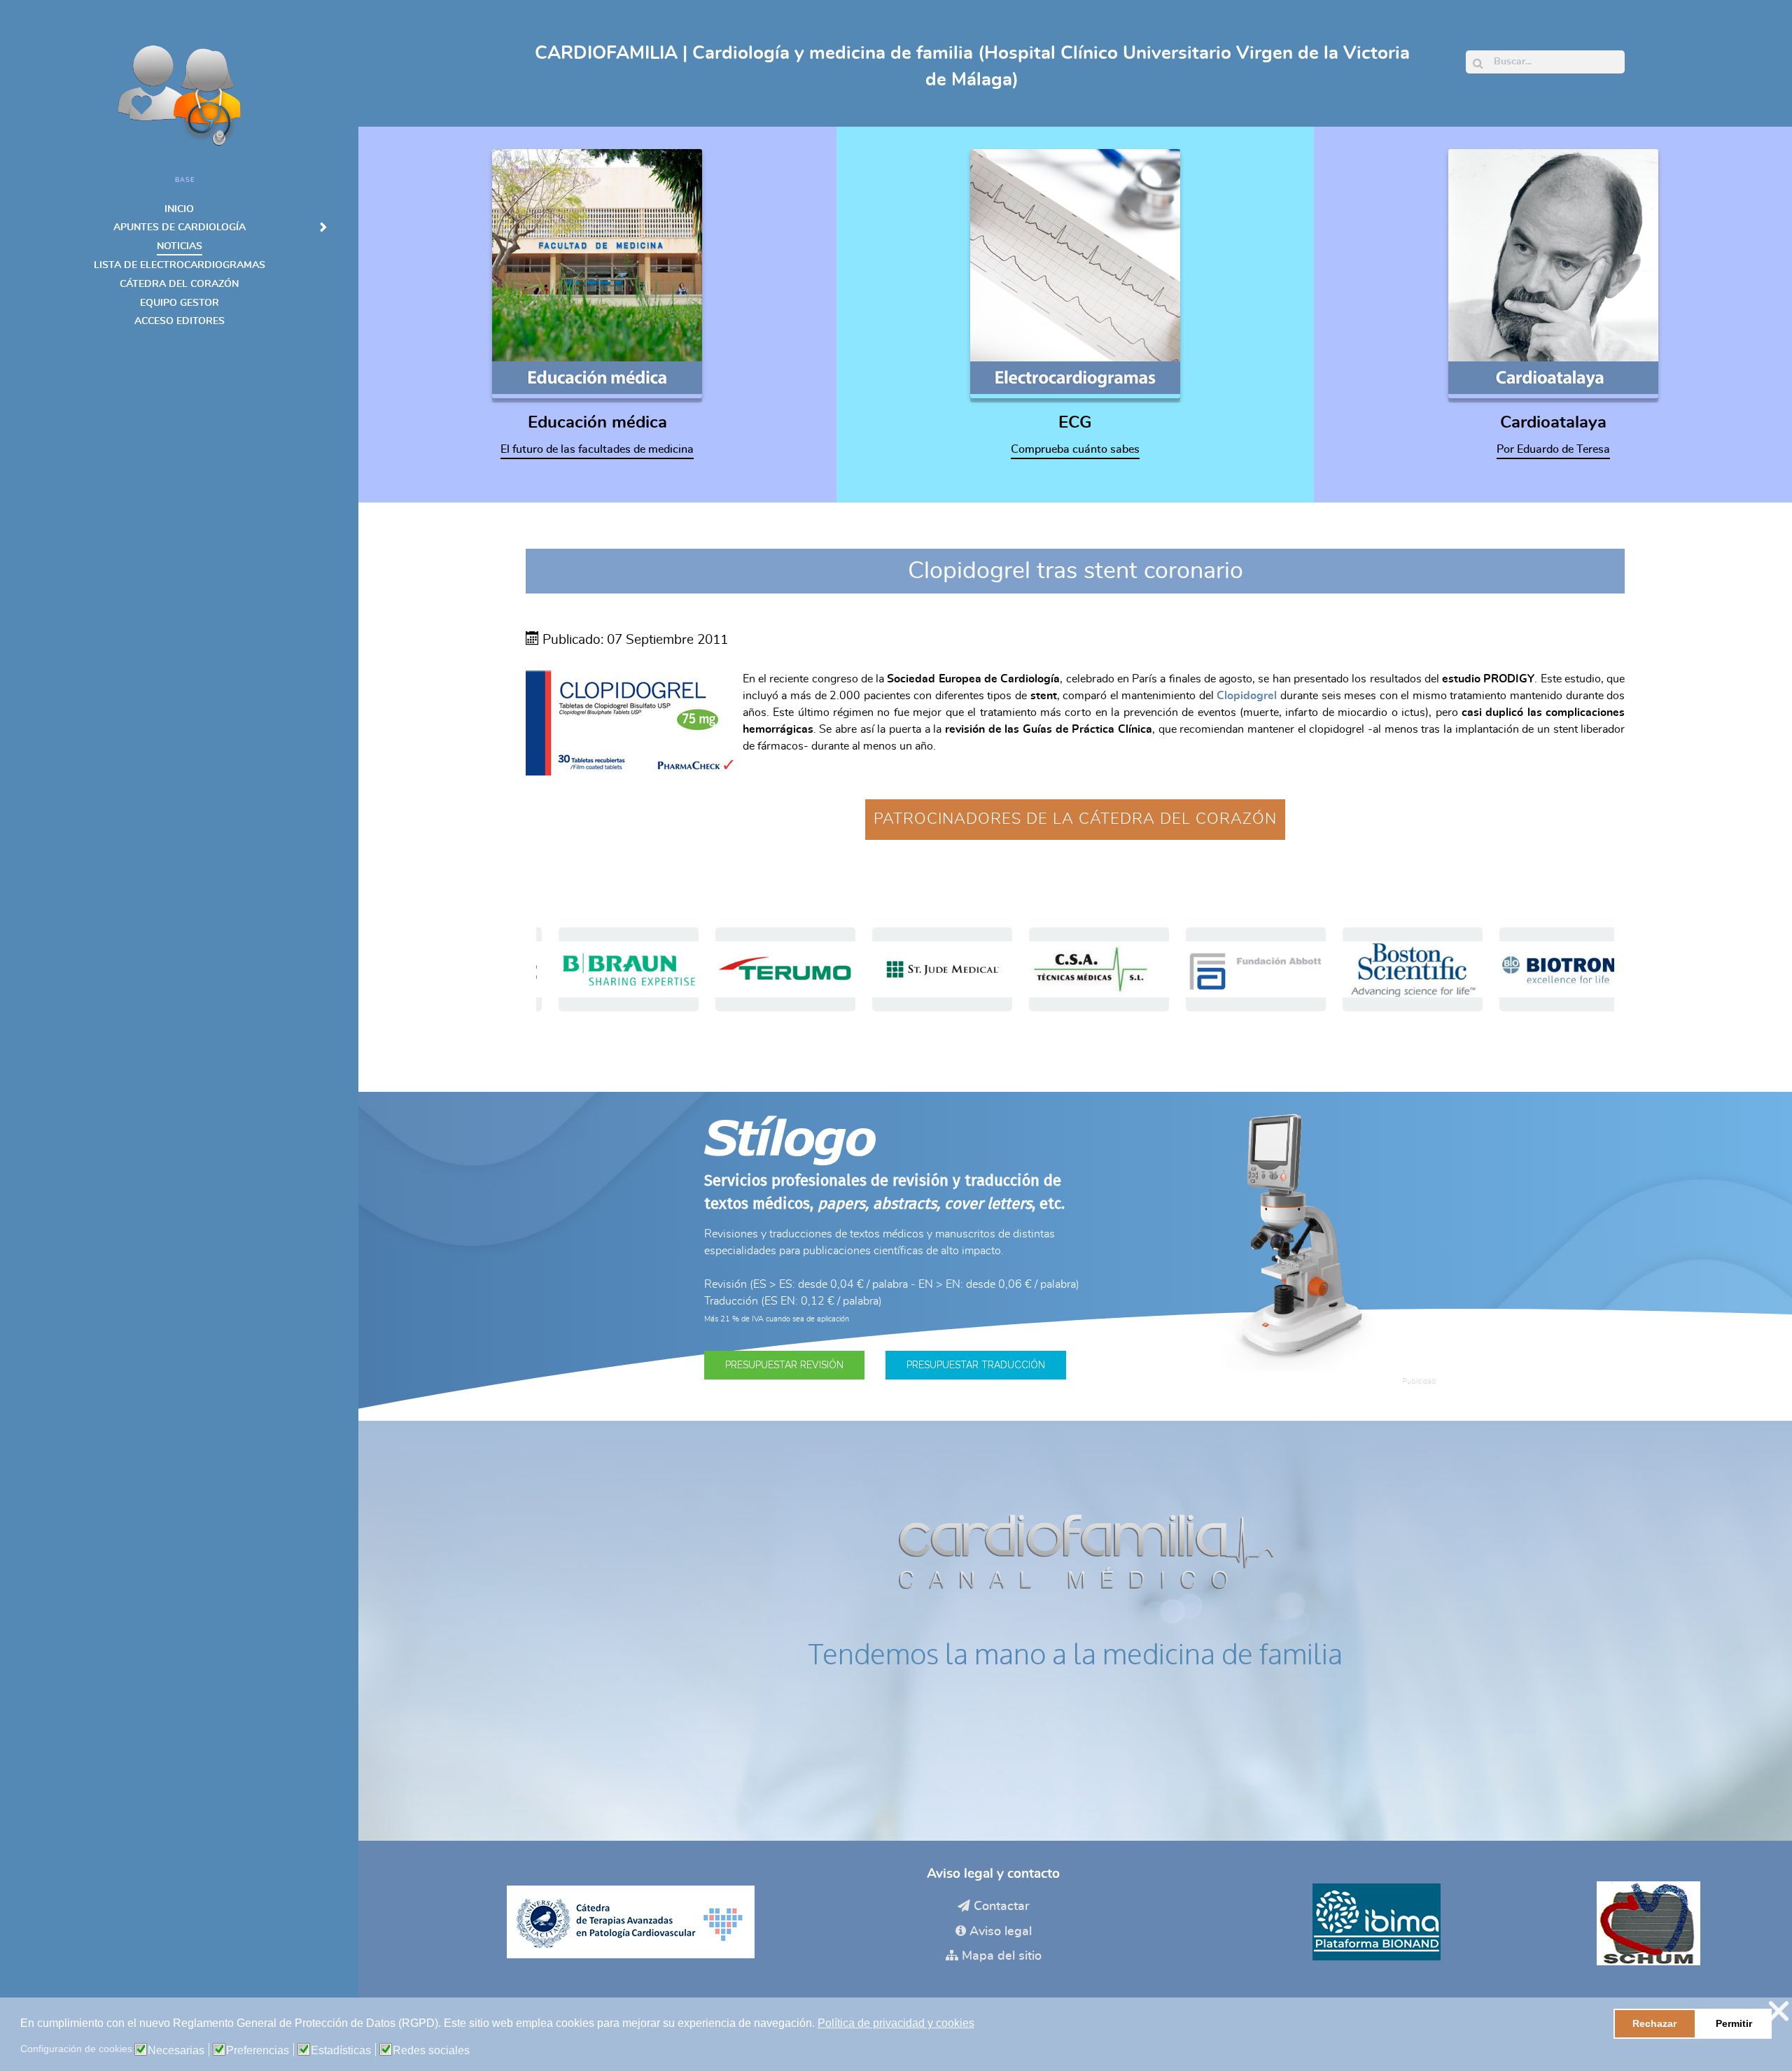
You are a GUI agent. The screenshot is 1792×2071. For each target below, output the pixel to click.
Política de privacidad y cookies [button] (896, 2023)
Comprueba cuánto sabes (1075, 449)
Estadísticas (341, 2051)
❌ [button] (1779, 2011)
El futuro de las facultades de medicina (597, 449)
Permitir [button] (1734, 2023)
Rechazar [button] (1654, 2023)
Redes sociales (431, 2051)
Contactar (1002, 1907)
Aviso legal (1001, 1932)
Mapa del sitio (1002, 1956)
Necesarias (176, 2051)
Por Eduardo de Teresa (1553, 449)
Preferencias (258, 2051)
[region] (1075, 969)
